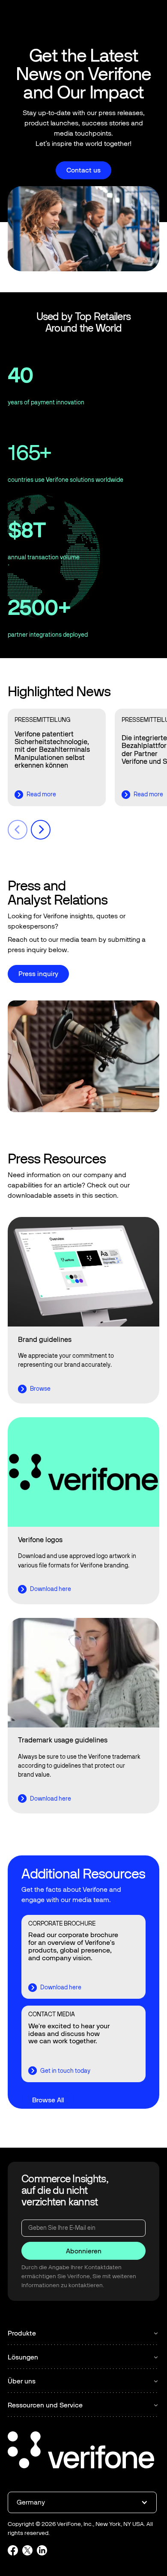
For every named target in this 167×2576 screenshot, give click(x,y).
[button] (152, 18)
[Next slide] (41, 830)
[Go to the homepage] (81, 2451)
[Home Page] (36, 18)
